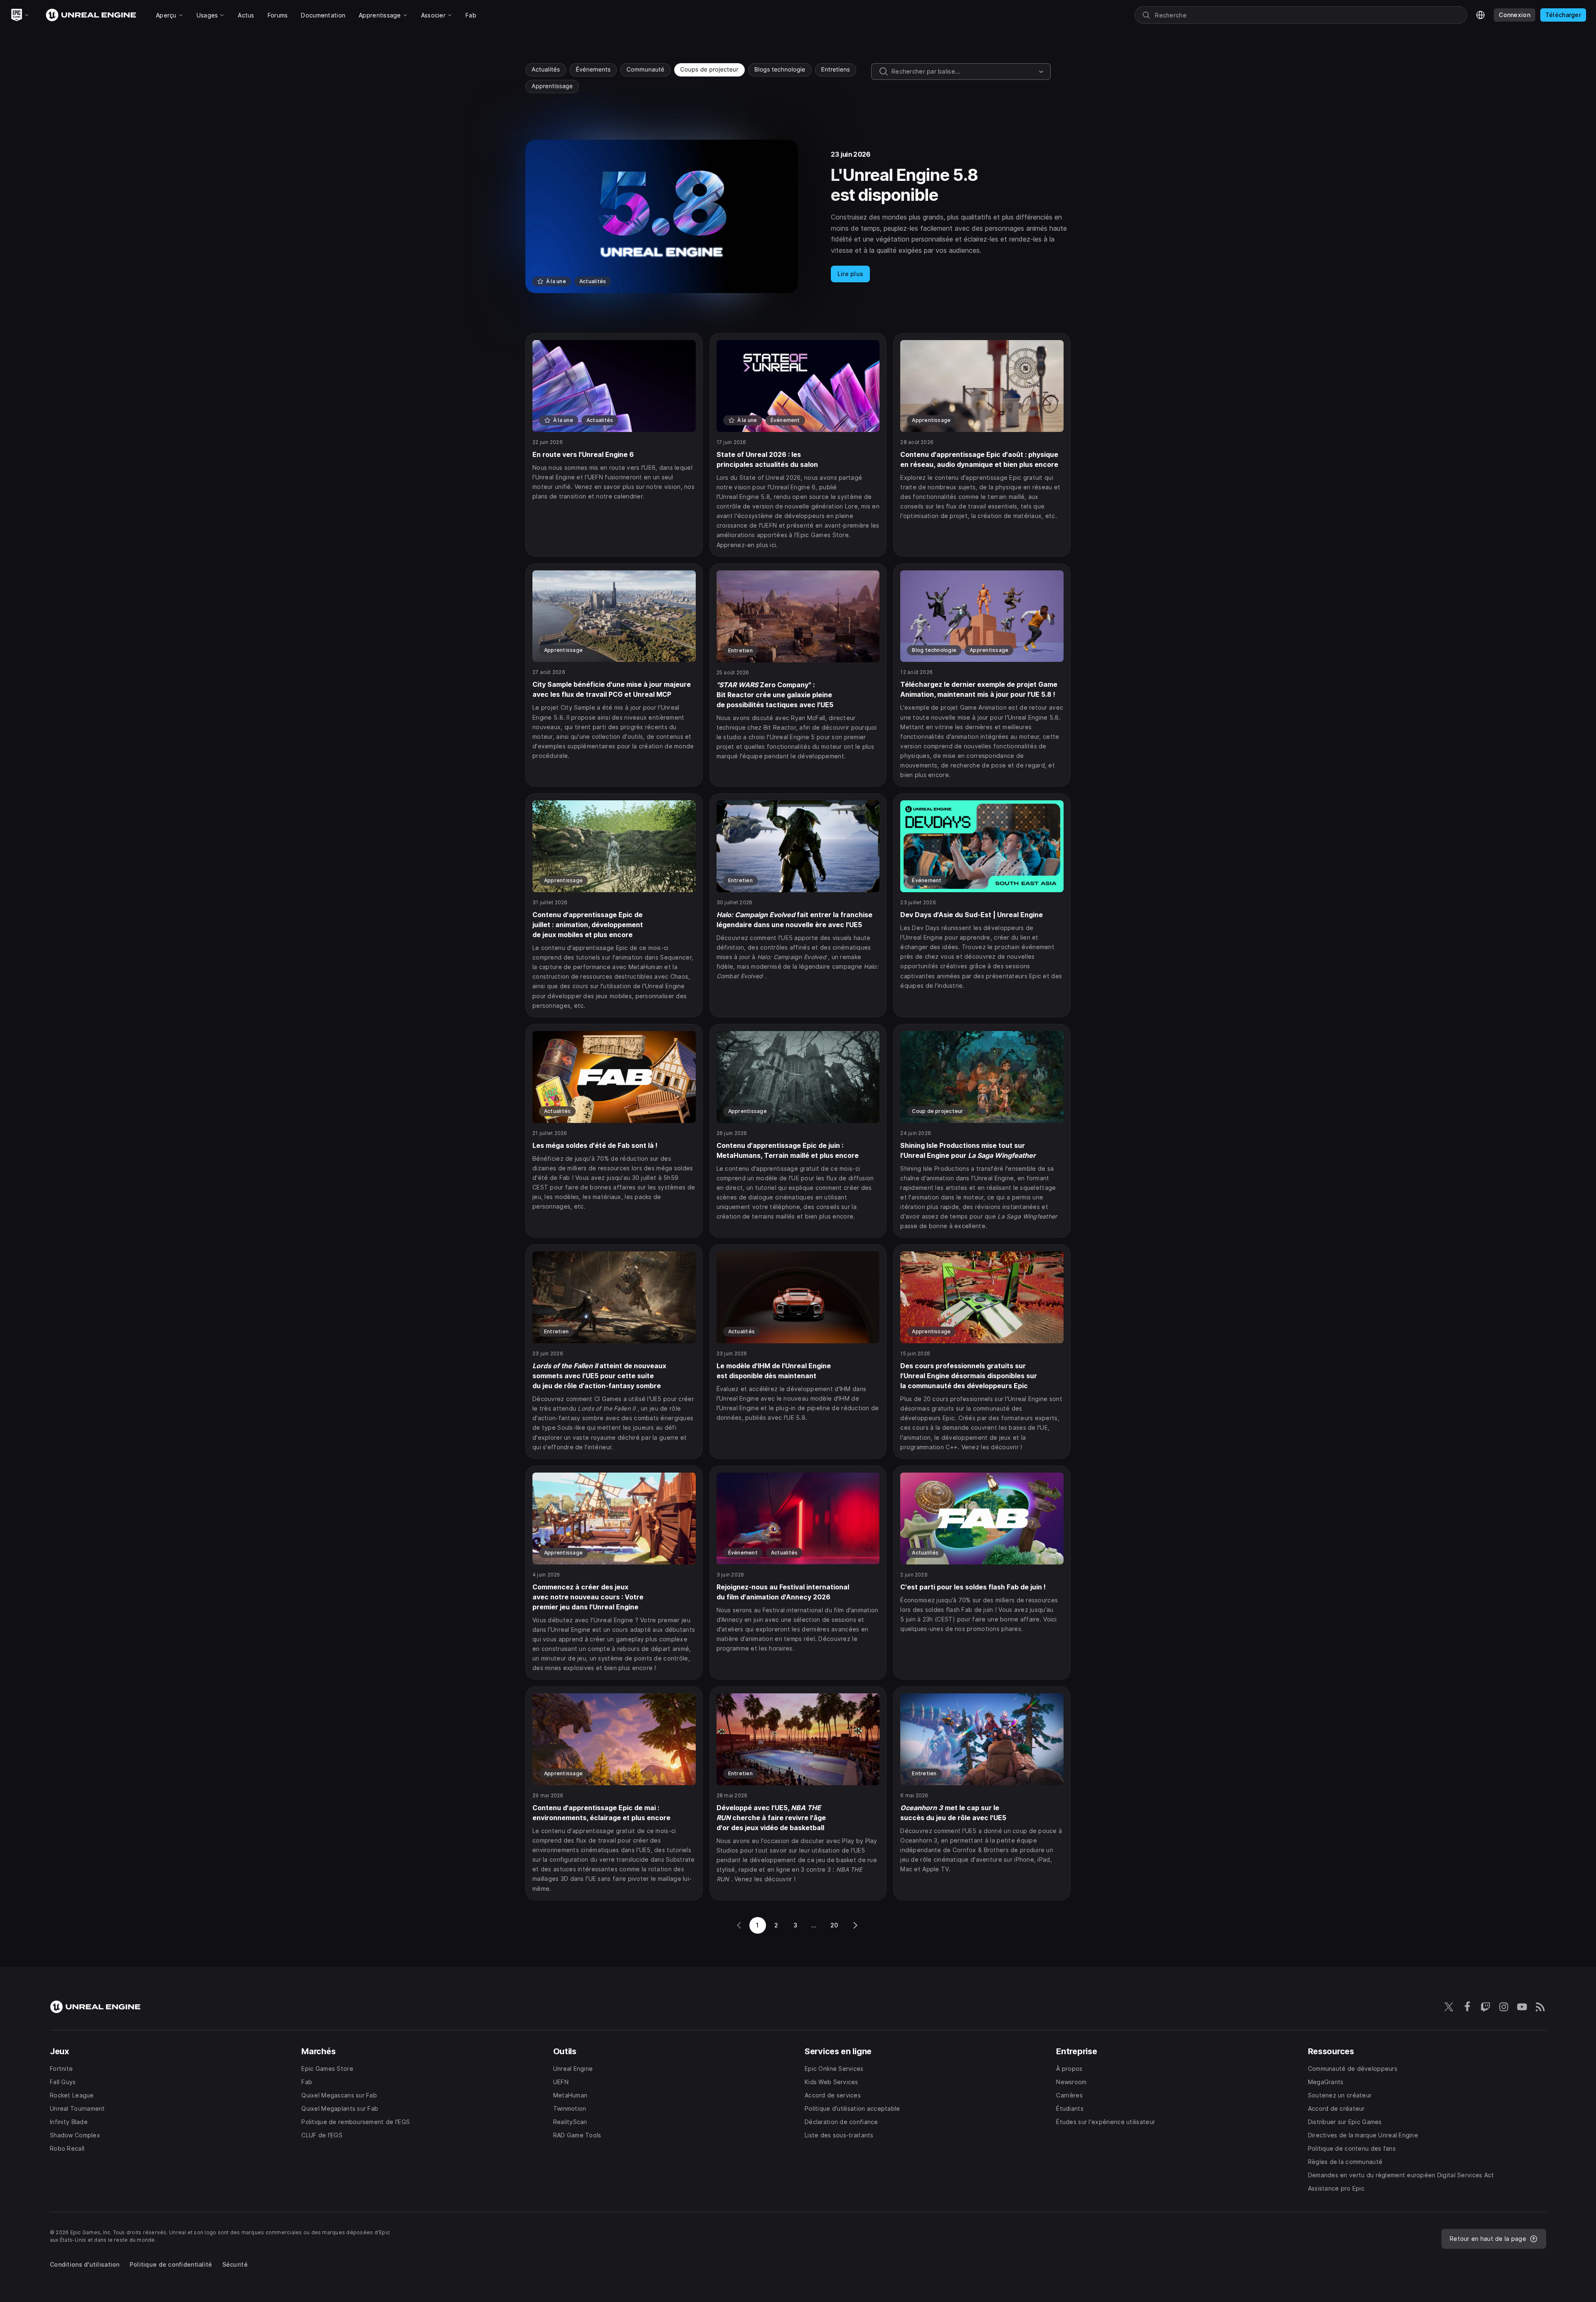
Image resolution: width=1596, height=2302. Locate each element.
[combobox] (963, 72)
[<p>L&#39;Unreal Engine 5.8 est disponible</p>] (798, 216)
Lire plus (851, 274)
